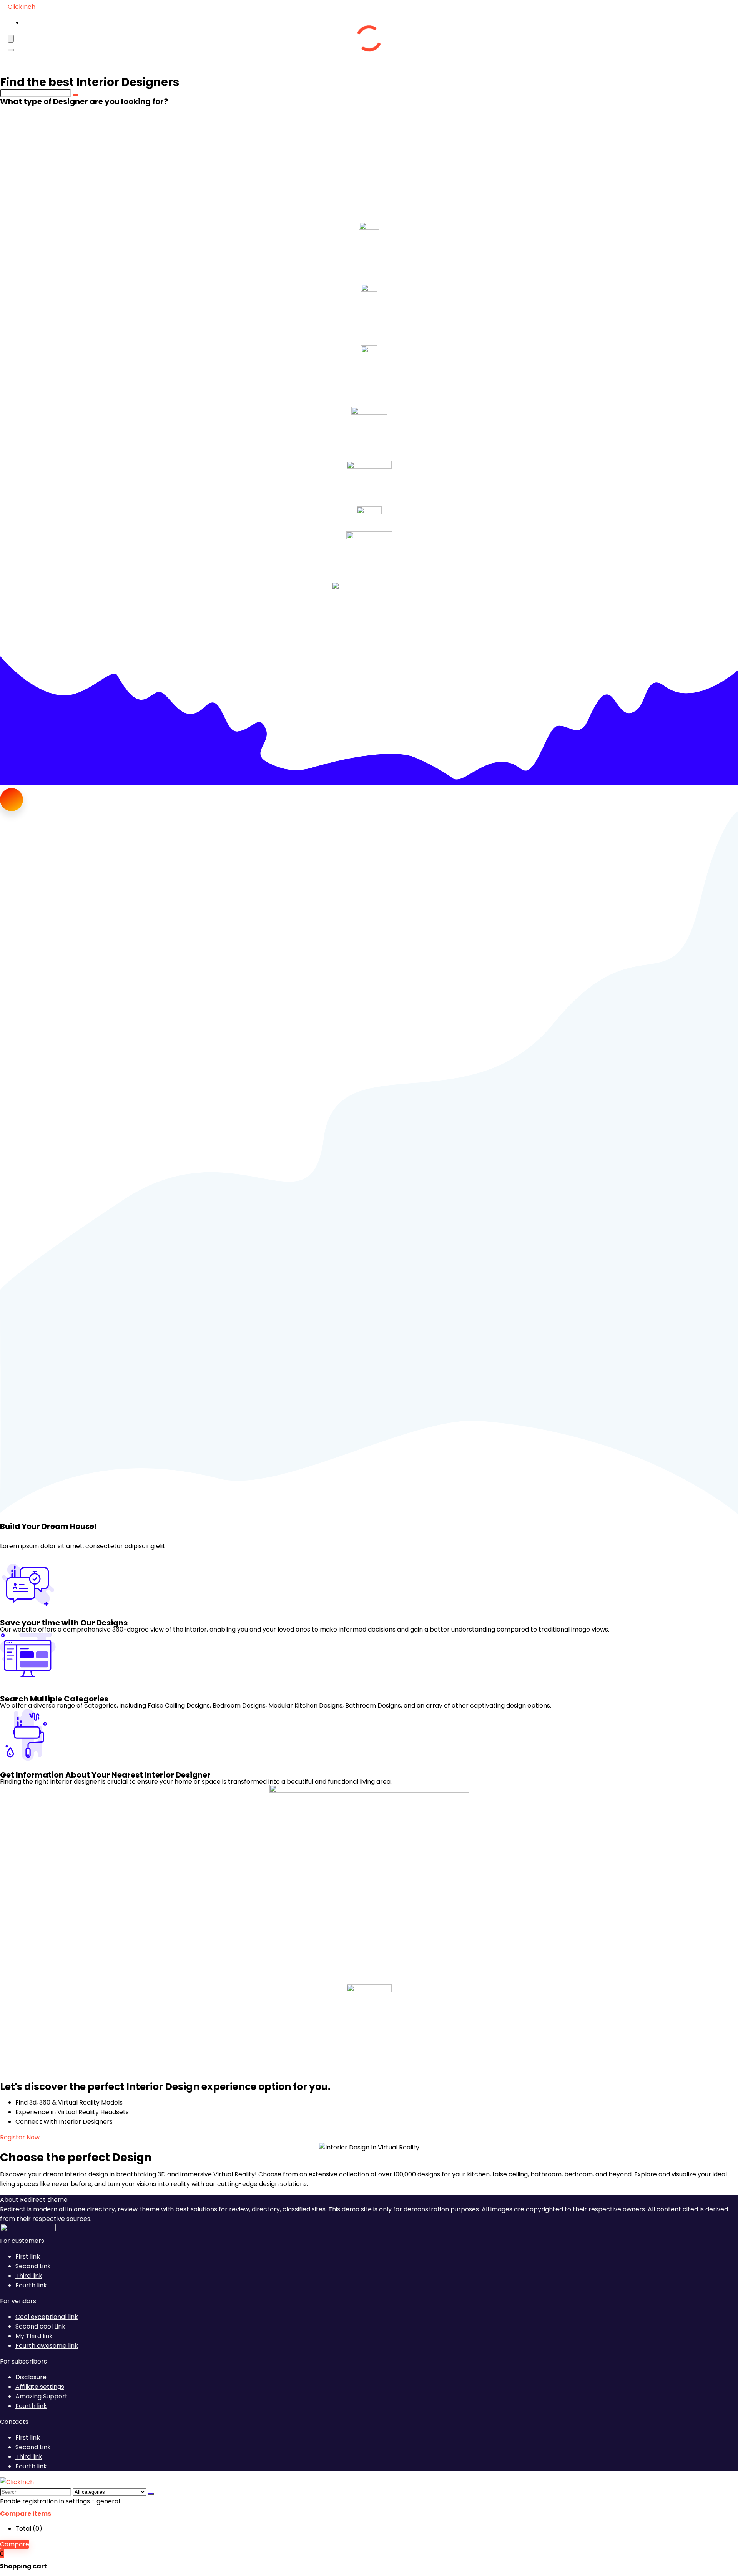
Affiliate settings (40, 2387)
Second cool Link (40, 2326)
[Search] (11, 50)
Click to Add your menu (61, 22)
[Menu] (11, 39)
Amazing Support (42, 2396)
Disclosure (31, 2377)
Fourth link (31, 2285)
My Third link (34, 2336)
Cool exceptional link (47, 2317)
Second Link (33, 2266)
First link (28, 2256)
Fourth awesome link (47, 2346)
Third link (29, 2276)
